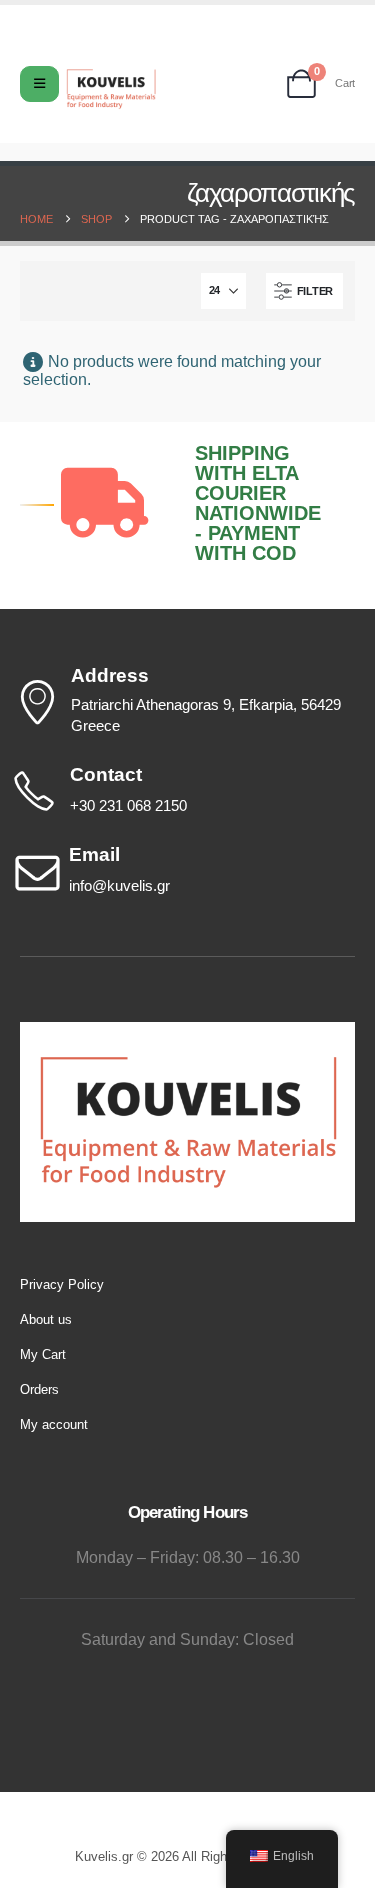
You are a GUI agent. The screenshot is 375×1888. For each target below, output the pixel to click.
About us (46, 1319)
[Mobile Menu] (39, 84)
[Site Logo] (111, 89)
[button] (304, 291)
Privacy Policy (62, 1284)
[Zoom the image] (188, 1031)
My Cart (43, 1354)
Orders (39, 1389)
